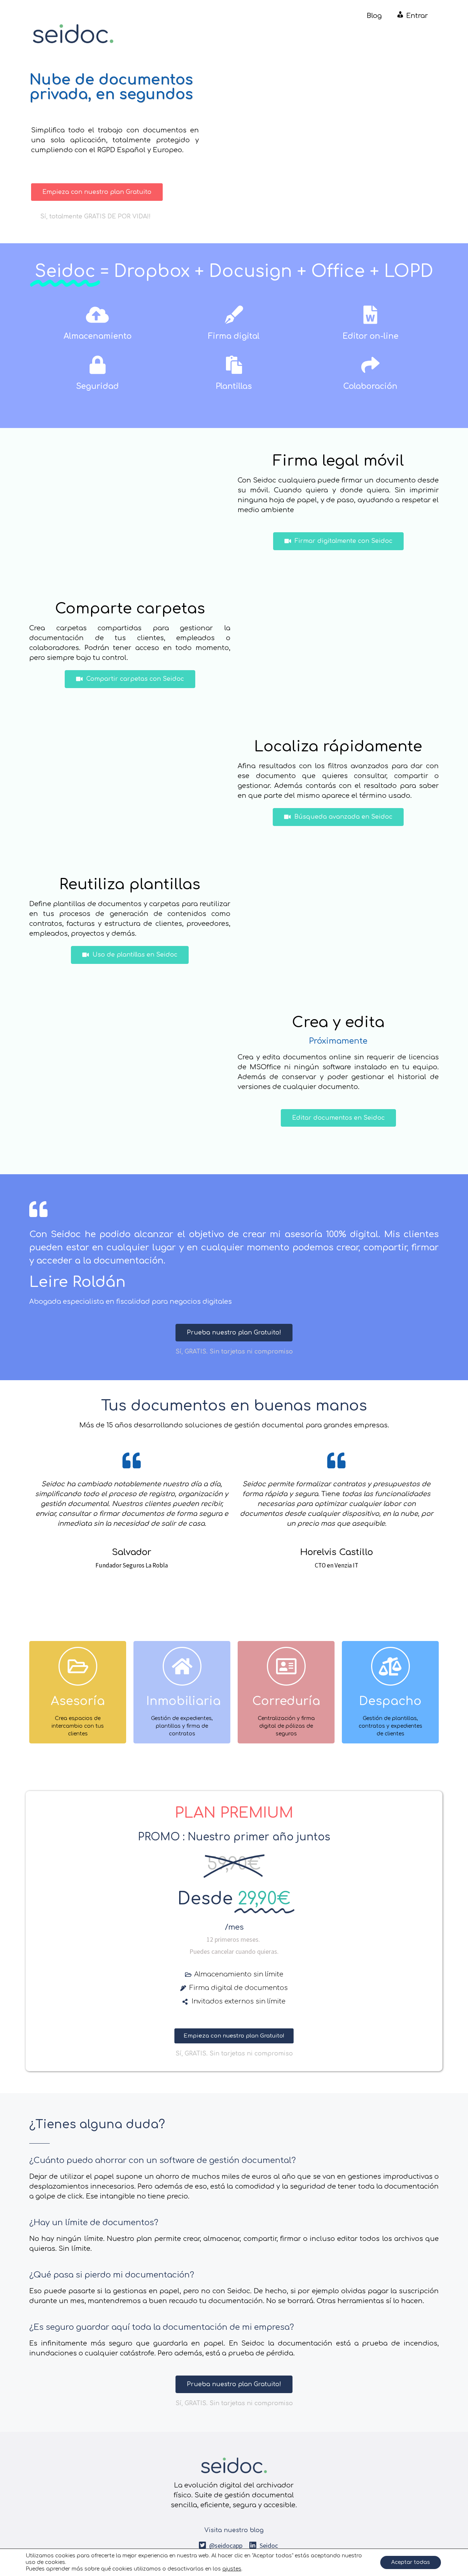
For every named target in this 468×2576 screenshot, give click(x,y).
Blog (374, 16)
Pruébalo (78, 1723)
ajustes (232, 2569)
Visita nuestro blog (234, 2530)
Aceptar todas (411, 2562)
